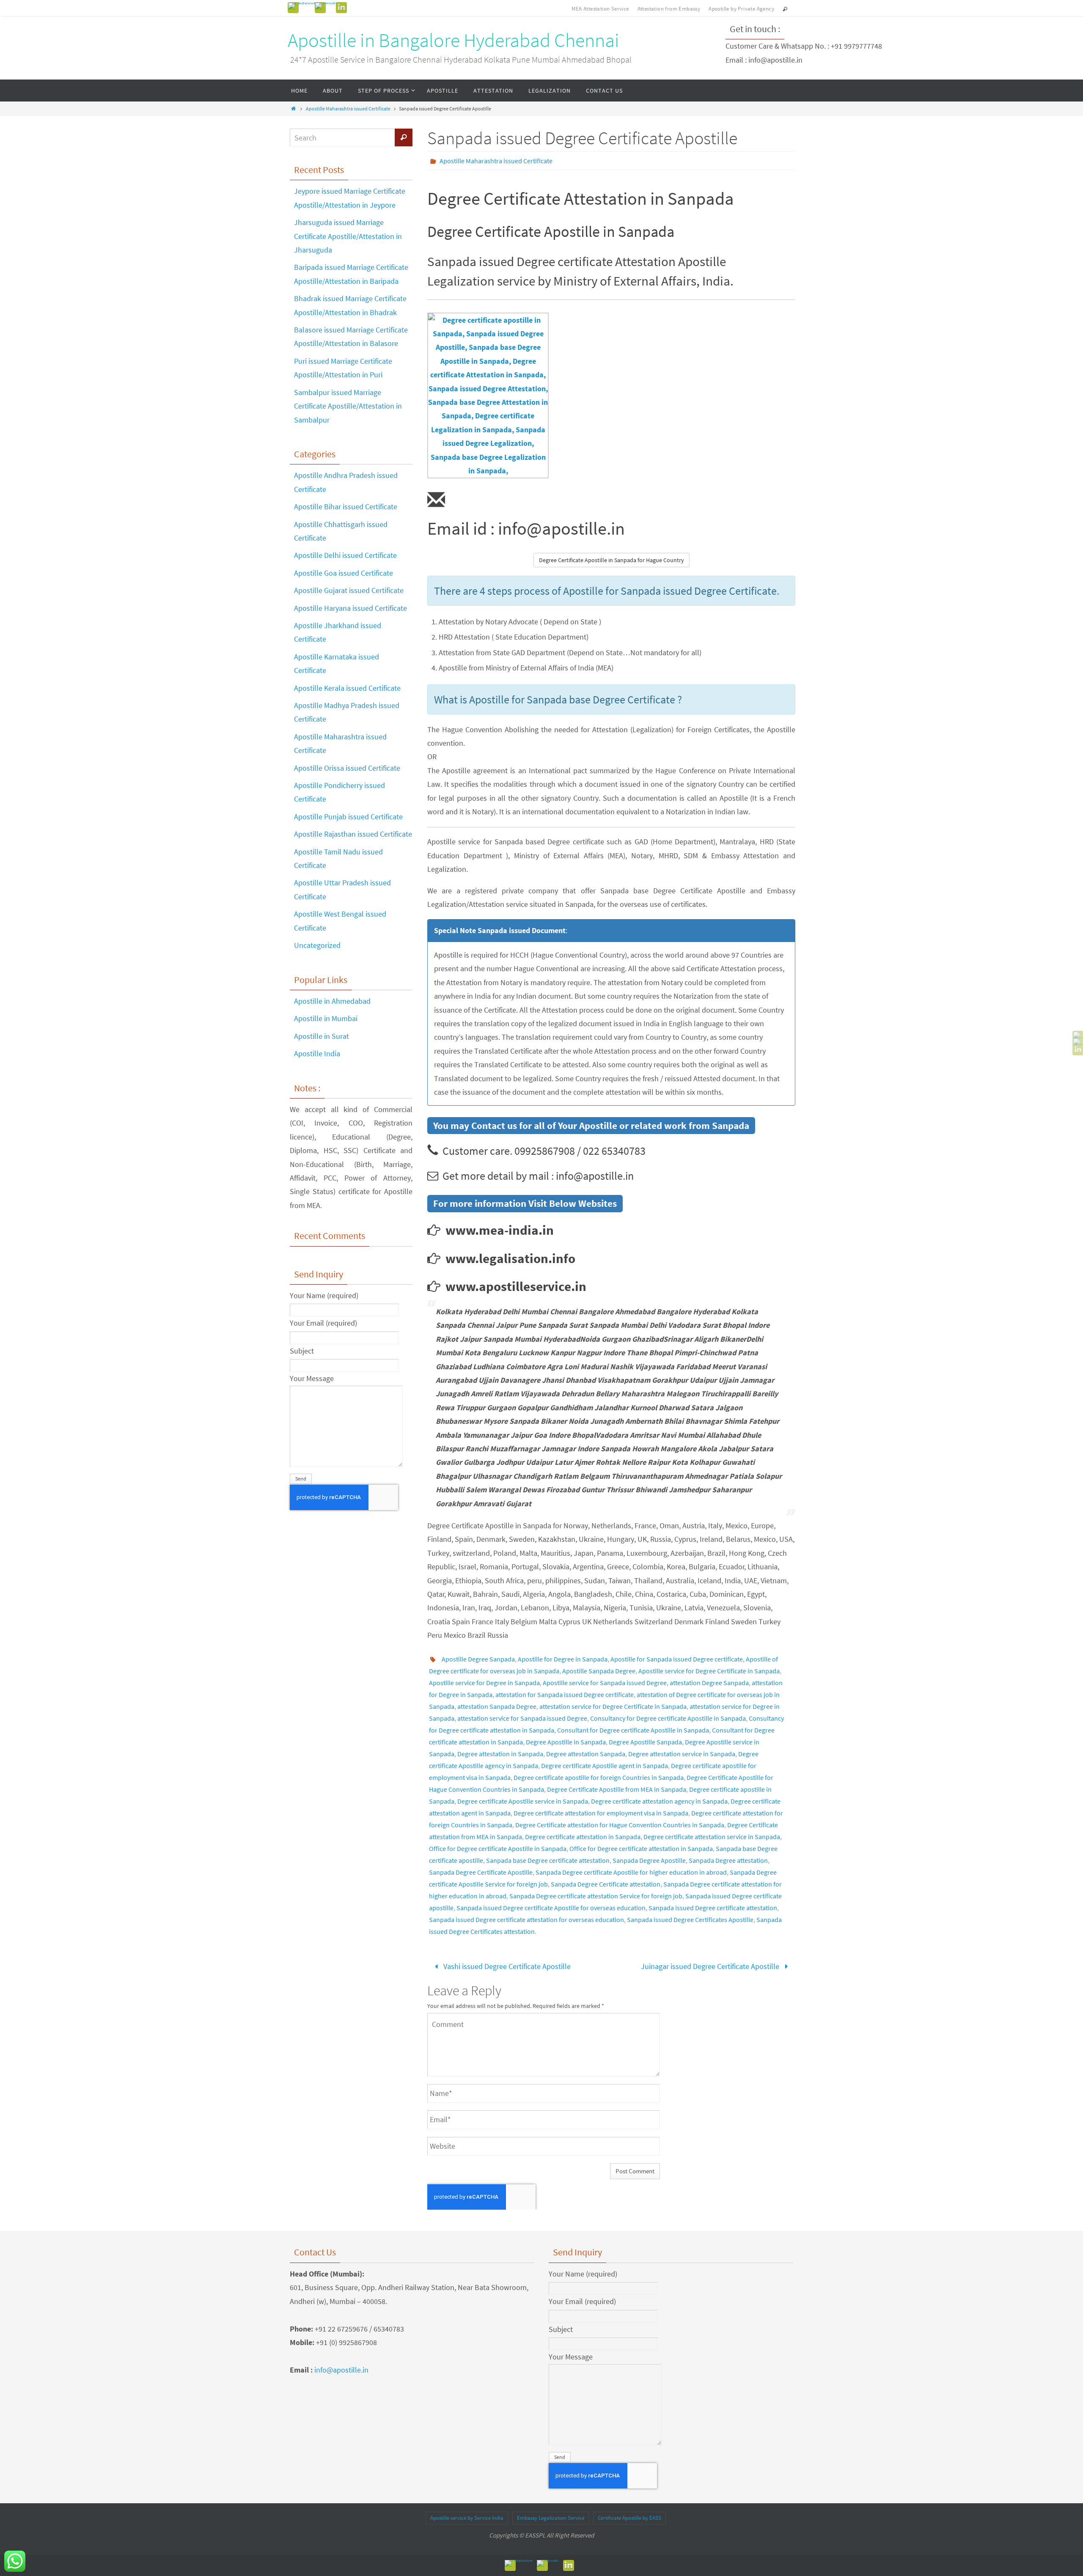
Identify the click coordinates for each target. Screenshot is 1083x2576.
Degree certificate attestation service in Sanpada (712, 1837)
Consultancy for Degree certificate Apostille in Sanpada (668, 1718)
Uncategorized (317, 945)
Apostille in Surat (322, 1036)
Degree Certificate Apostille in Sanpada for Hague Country (612, 560)
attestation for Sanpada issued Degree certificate (565, 1694)
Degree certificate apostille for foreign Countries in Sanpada (599, 1777)
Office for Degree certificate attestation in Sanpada (641, 1848)
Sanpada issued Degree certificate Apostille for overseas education (551, 1908)
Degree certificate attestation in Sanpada (583, 1837)
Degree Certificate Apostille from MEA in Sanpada (617, 1789)
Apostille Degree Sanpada (478, 1659)
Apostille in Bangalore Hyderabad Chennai (454, 40)
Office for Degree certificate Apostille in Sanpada (498, 1848)
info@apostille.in (341, 2370)
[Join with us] (341, 8)
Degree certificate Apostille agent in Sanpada (605, 1766)
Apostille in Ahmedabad (332, 1001)
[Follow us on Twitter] (326, 6)
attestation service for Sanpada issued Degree (522, 1718)
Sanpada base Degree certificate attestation (548, 1860)
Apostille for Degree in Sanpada (563, 1659)
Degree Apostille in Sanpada (566, 1742)
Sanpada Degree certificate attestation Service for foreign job (596, 1896)
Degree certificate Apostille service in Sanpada (523, 1801)
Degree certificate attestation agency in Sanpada (659, 1801)
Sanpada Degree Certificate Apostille (481, 1872)
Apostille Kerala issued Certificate (347, 688)
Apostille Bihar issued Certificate (346, 507)
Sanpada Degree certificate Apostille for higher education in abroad (631, 1872)
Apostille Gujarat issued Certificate (349, 590)
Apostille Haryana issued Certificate (350, 608)
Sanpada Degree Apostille (649, 1860)
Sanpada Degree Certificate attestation (606, 1884)
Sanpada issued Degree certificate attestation (713, 1908)
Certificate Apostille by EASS (629, 2518)
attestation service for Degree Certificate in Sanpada (613, 1706)
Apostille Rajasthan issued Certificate (353, 834)
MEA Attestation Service (600, 9)
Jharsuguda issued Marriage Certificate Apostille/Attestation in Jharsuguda (348, 236)
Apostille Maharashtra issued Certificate (348, 108)
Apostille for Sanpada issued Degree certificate (677, 1659)
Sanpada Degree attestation (728, 1860)
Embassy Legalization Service (551, 2518)
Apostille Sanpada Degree (599, 1671)
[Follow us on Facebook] (302, 6)
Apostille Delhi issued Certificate (345, 555)
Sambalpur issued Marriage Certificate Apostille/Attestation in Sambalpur (348, 406)
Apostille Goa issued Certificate (344, 573)
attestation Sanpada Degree (497, 1706)
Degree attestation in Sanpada (500, 1754)
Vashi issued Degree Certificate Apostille (506, 1966)
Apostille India (317, 1053)
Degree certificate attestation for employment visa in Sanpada (601, 1813)
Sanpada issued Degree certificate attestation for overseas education (526, 1920)
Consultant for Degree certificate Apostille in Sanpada (633, 1730)
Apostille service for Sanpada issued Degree (605, 1683)
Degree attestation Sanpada (586, 1754)
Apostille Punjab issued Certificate (348, 817)
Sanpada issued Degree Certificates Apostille (690, 1920)
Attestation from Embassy (669, 9)
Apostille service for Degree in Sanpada (484, 1683)
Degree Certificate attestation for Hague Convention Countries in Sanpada (620, 1825)
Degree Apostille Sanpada (645, 1742)
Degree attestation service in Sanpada (682, 1754)
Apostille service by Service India (467, 2518)
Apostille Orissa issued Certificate (347, 768)
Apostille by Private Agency (741, 9)
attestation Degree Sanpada (709, 1683)
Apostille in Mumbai (326, 1018)
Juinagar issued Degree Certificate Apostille (711, 1966)
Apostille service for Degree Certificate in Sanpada (709, 1671)
